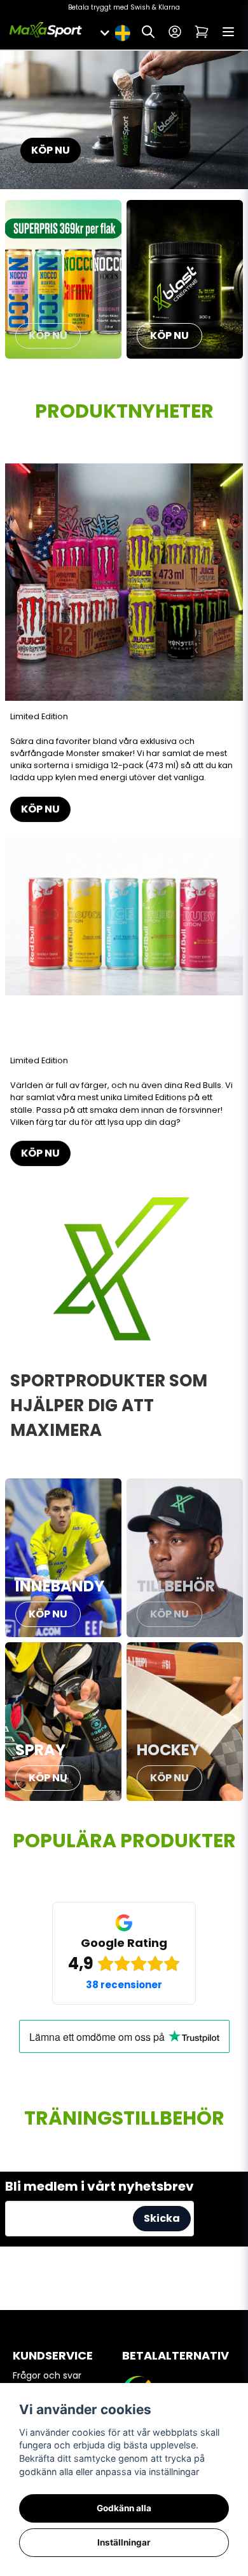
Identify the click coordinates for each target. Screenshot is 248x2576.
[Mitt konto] (175, 32)
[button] (122, 32)
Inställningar (124, 2542)
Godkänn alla (124, 2508)
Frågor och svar (47, 2375)
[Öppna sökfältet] (148, 32)
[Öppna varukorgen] (202, 32)
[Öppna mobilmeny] (228, 32)
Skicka (162, 2218)
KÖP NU (51, 150)
